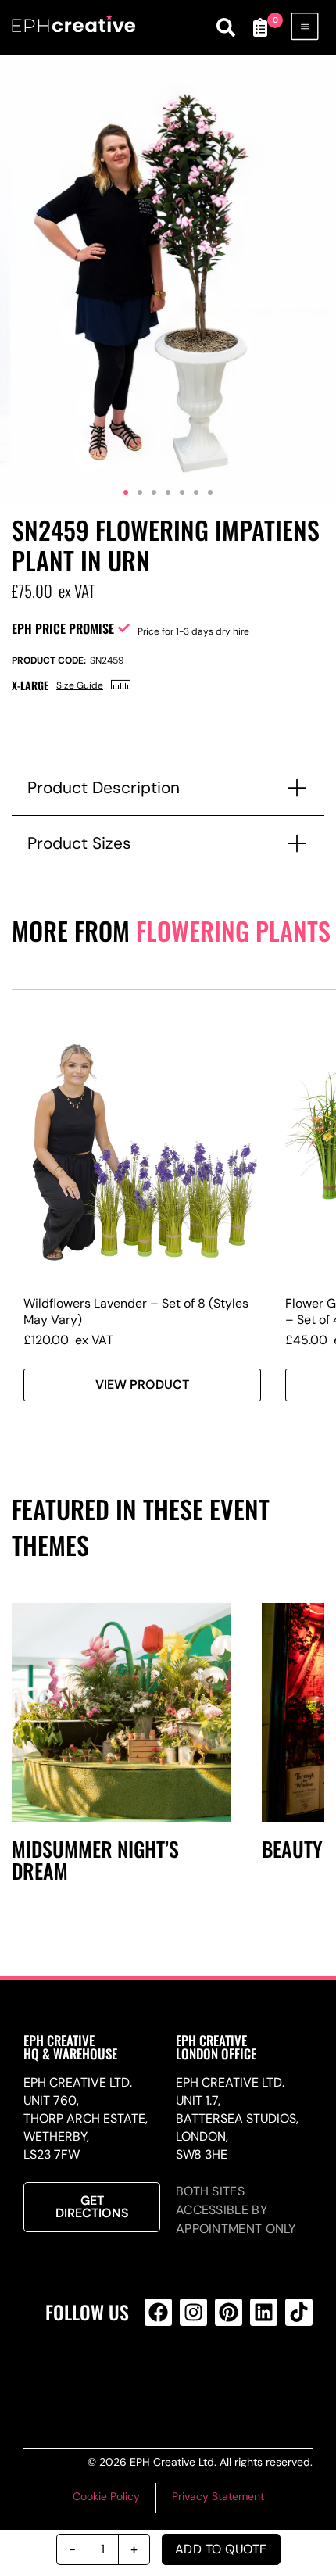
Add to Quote (221, 2549)
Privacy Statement (218, 2496)
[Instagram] (193, 2312)
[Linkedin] (264, 2312)
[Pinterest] (229, 2312)
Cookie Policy (106, 2496)
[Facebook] (158, 2312)
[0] (260, 27)
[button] (126, 492)
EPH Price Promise (63, 628)
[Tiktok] (299, 2312)
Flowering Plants (233, 930)
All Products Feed (191, 2375)
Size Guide (80, 685)
